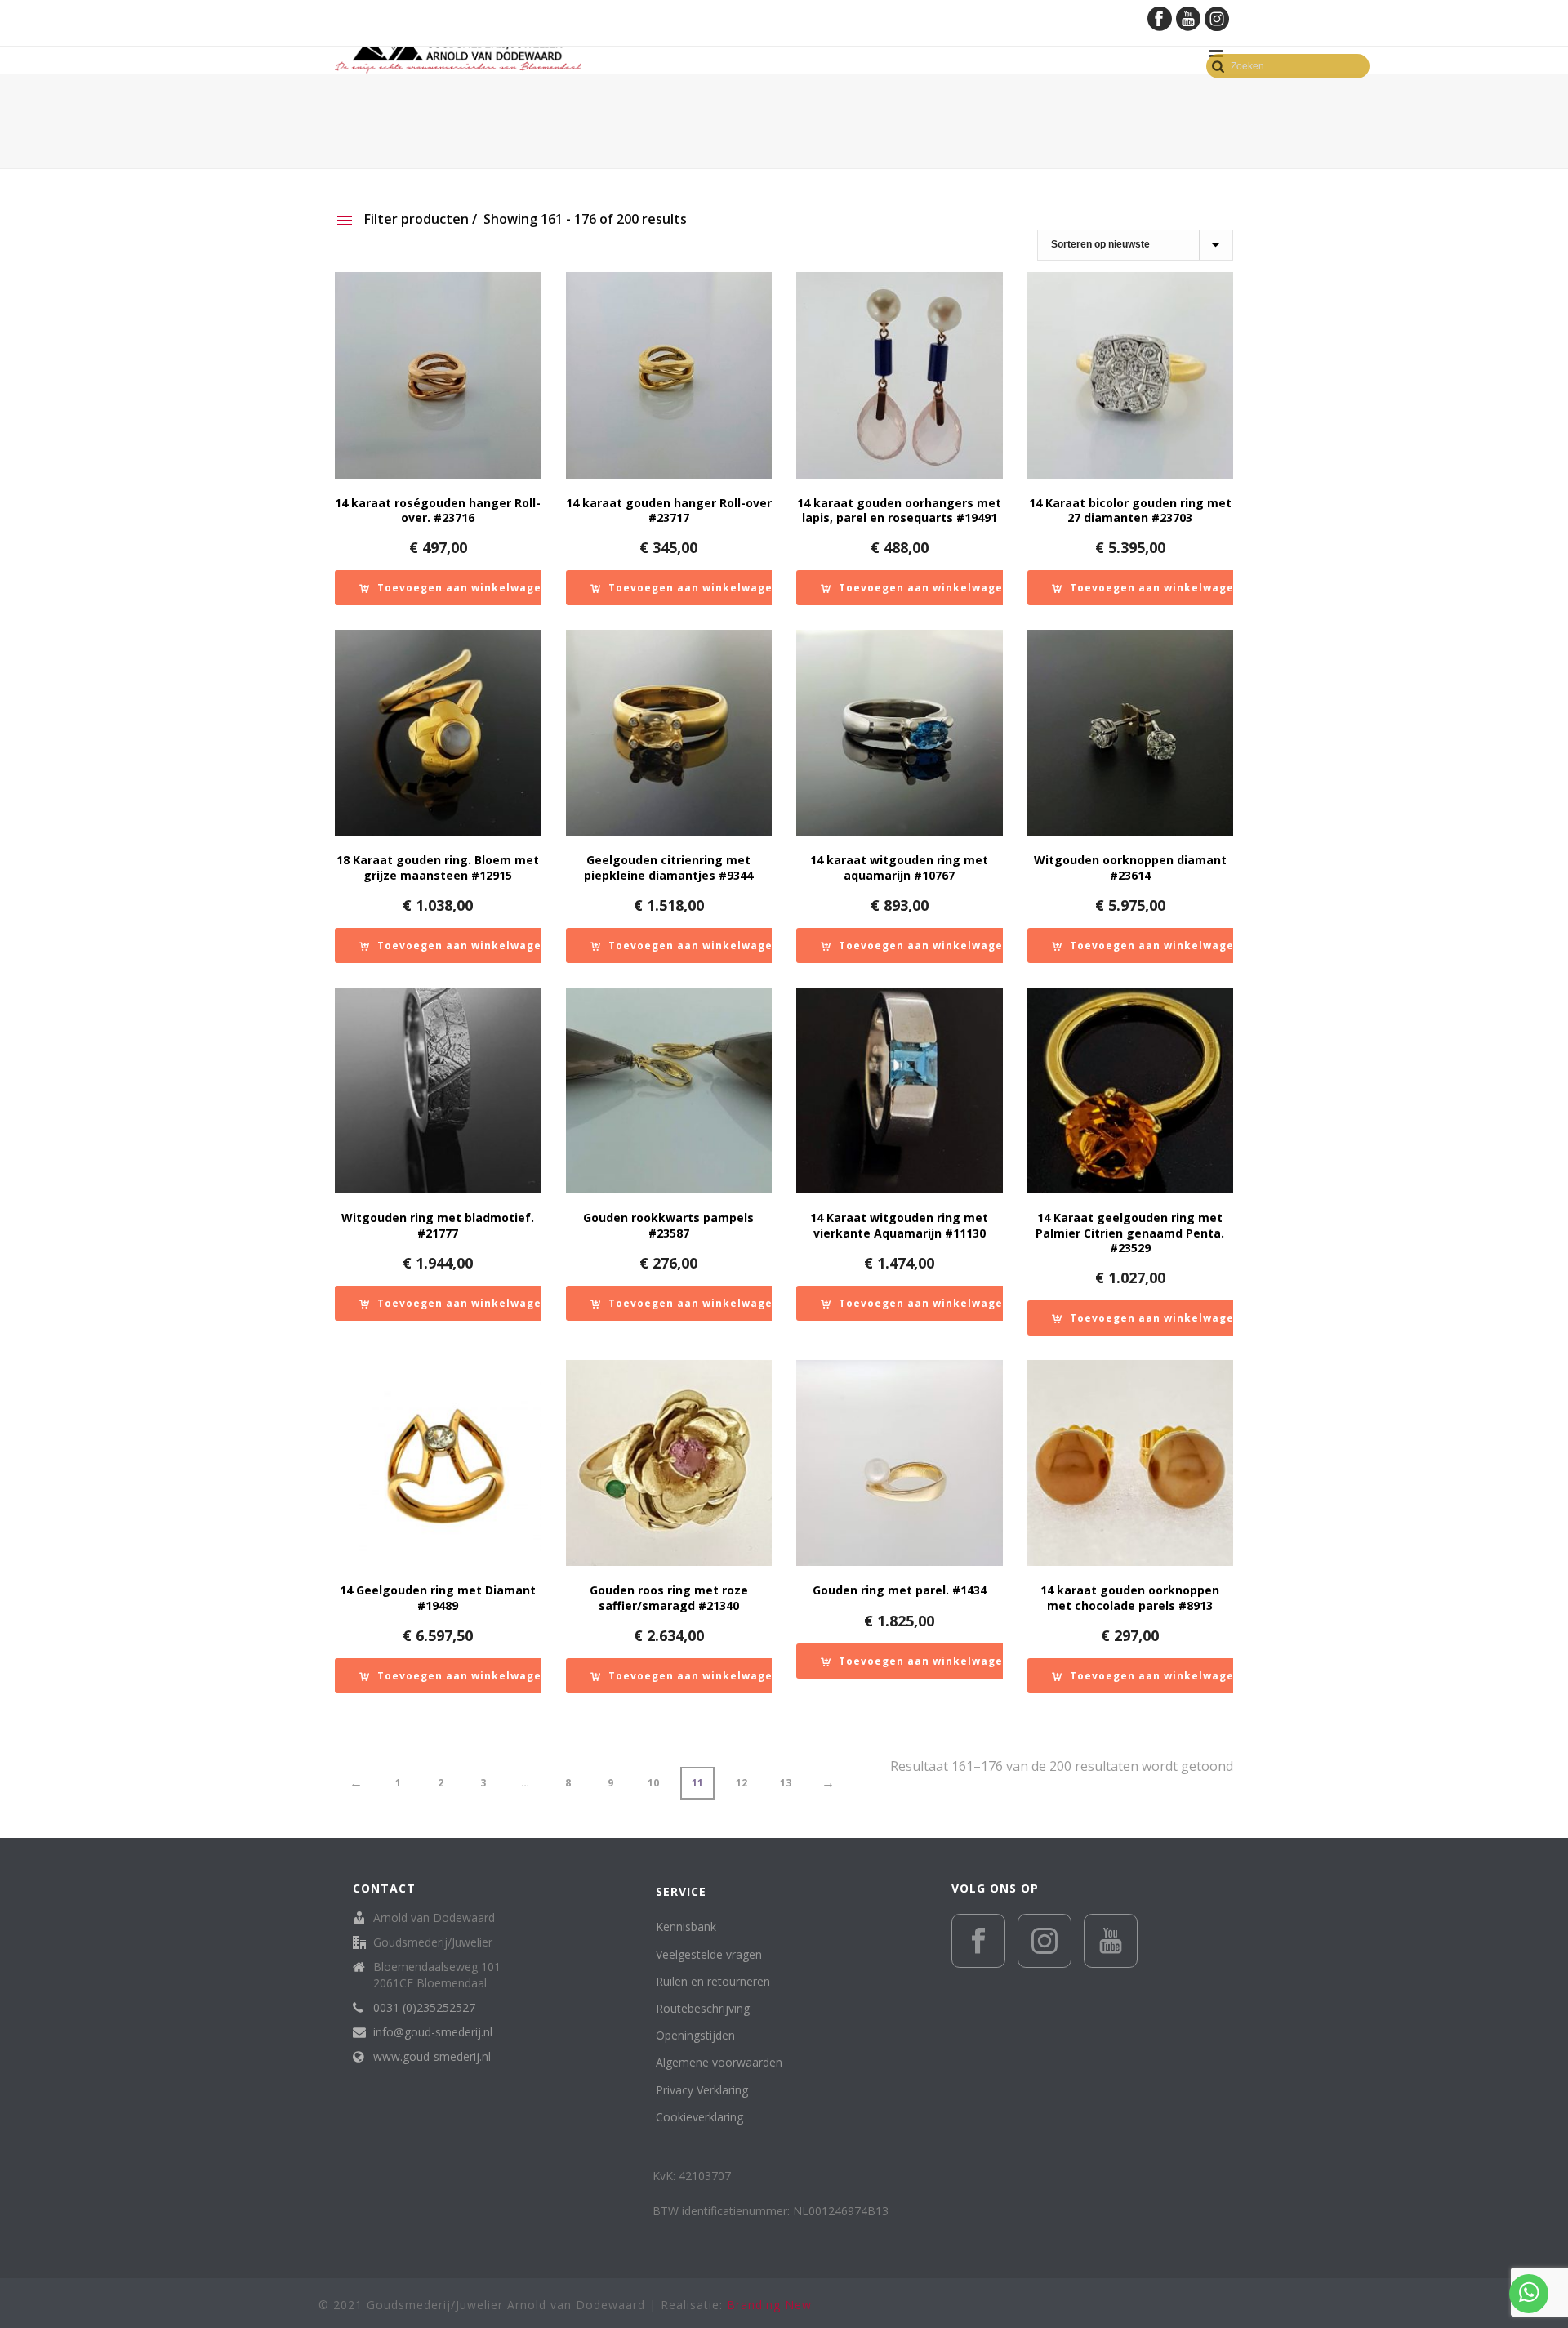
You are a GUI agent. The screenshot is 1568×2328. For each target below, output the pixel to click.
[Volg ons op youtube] (1111, 1941)
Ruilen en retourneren (713, 1981)
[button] (454, 588)
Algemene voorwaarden (719, 2062)
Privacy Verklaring (702, 2090)
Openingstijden (695, 2035)
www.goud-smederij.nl (432, 2057)
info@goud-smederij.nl (433, 2032)
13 (786, 1783)
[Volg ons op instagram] (1045, 1941)
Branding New (769, 2305)
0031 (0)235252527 (424, 2008)
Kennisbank (686, 1927)
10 (653, 1783)
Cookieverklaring (699, 2117)
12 (742, 1783)
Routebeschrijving (703, 2008)
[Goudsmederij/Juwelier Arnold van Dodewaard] (458, 51)
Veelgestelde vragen (709, 1954)
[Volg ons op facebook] (978, 1941)
